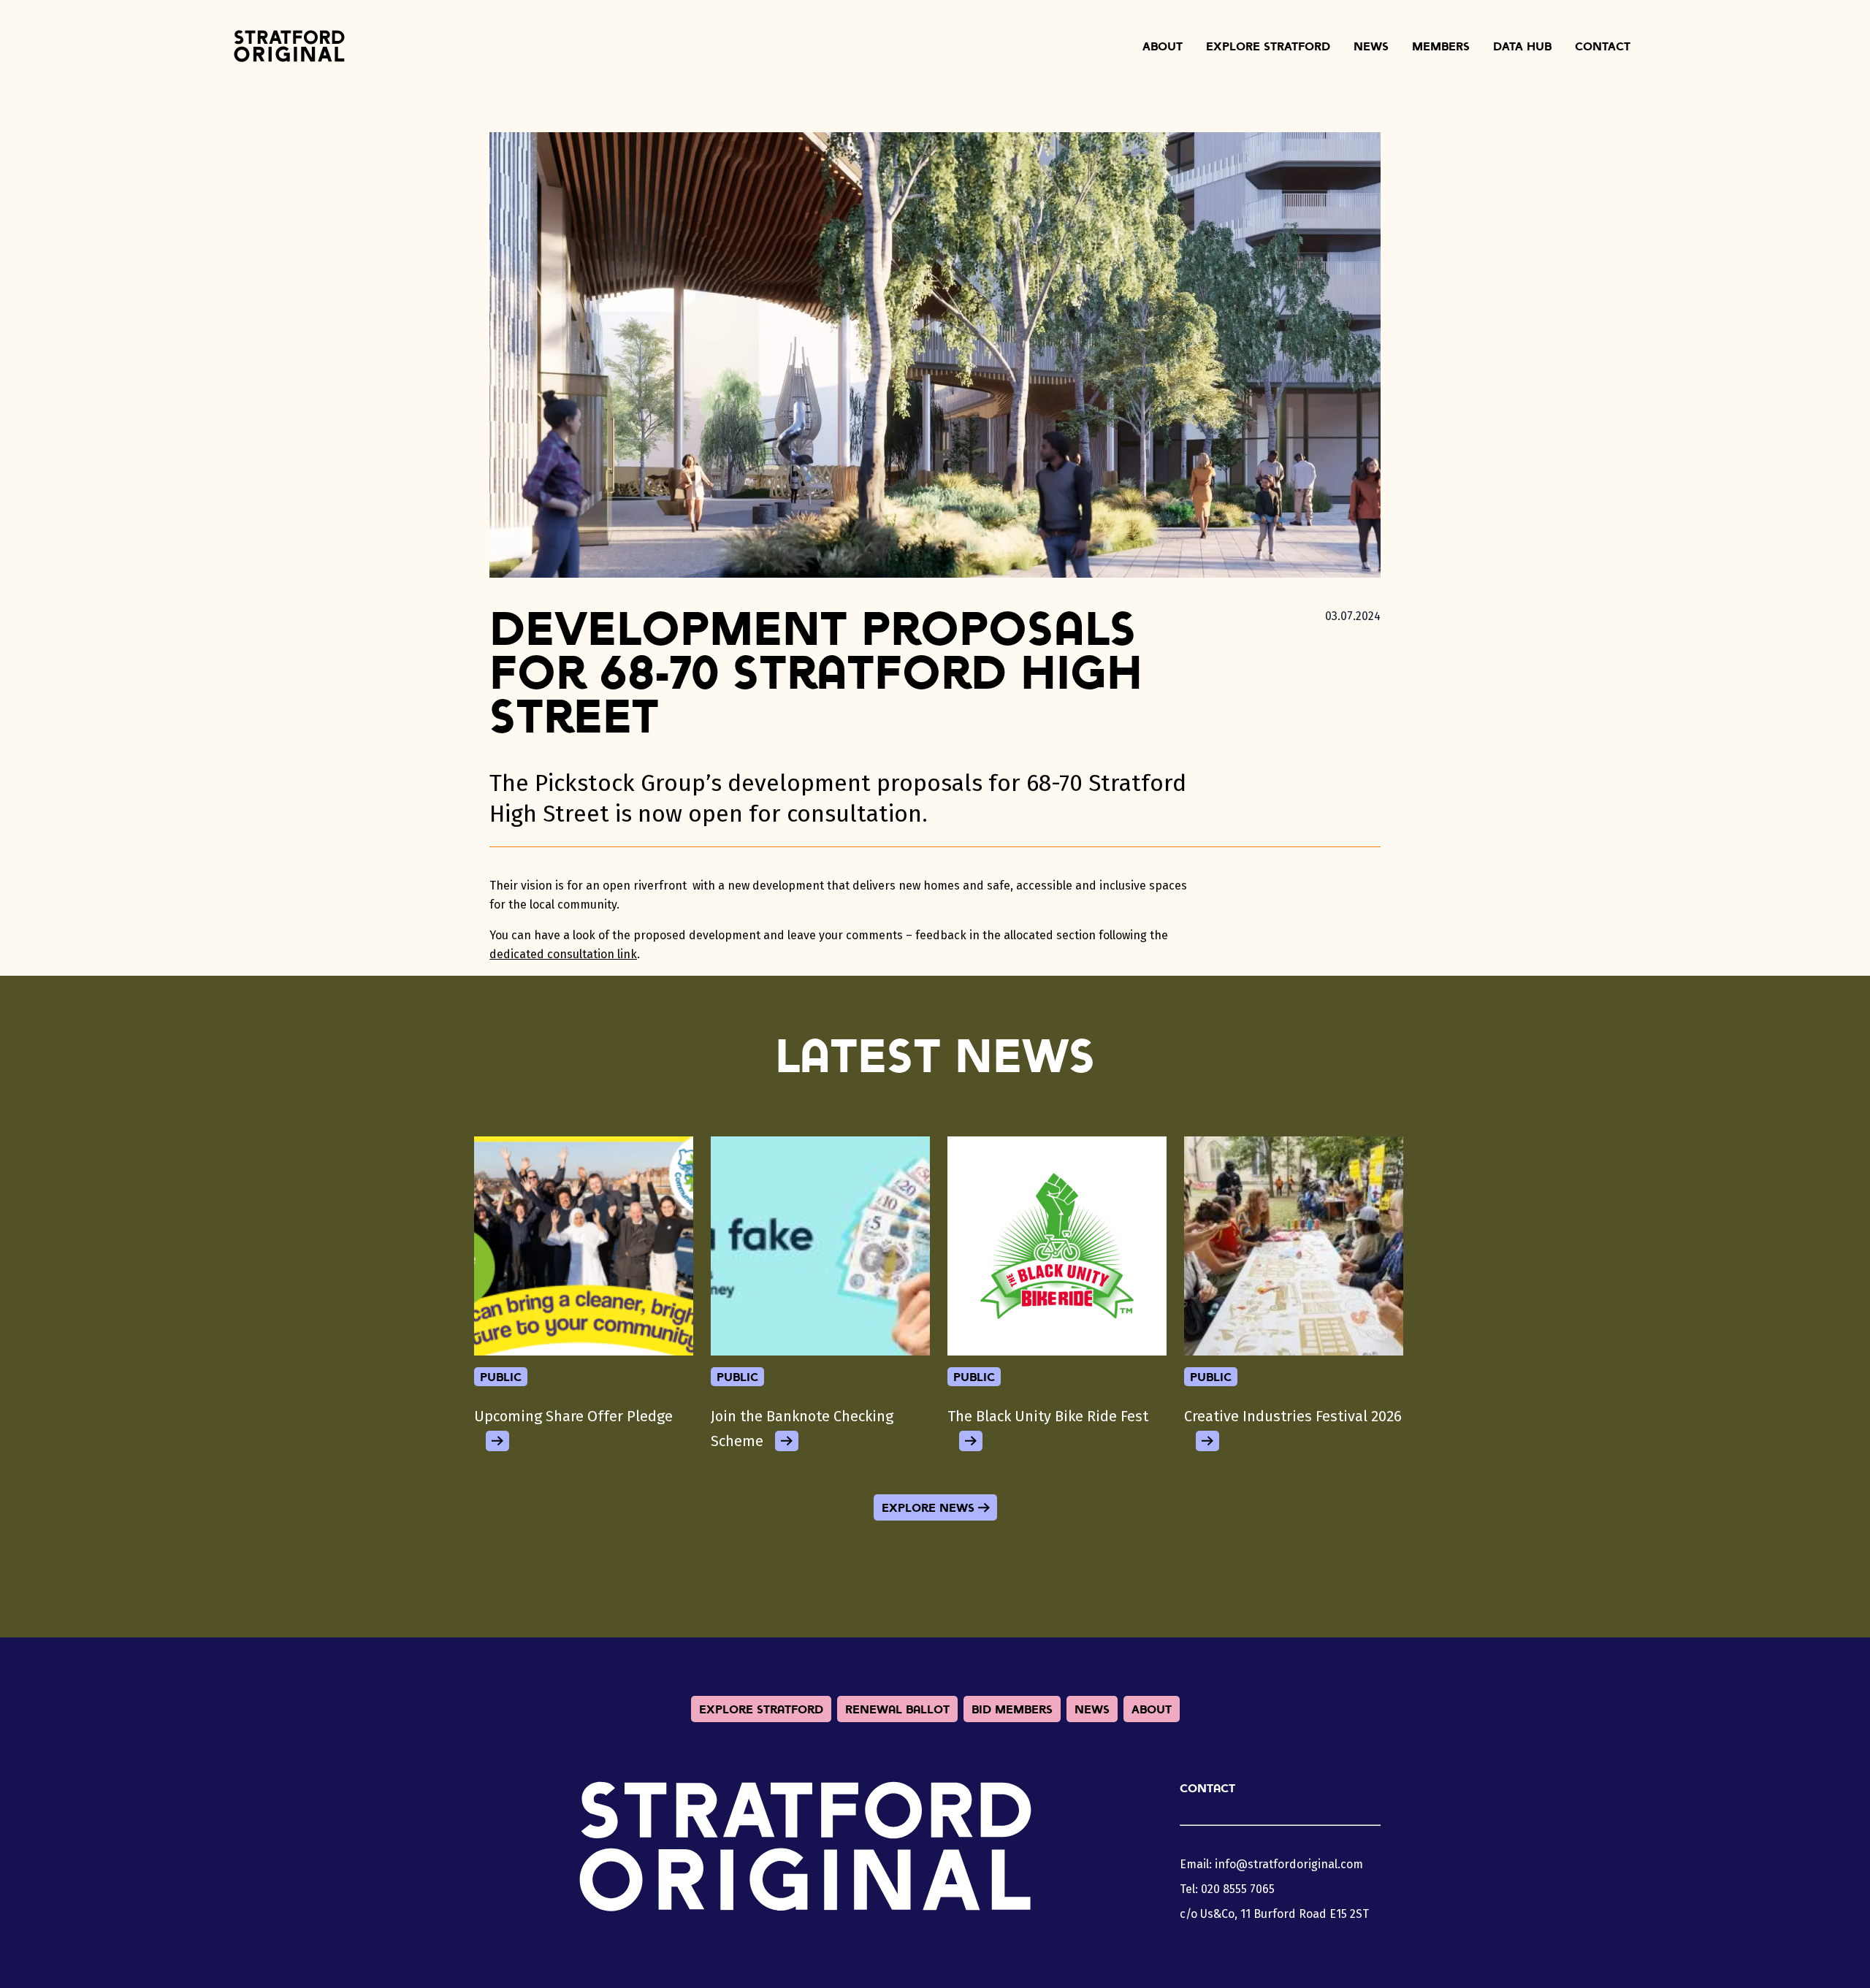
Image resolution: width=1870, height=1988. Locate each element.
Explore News (928, 1507)
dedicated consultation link (563, 954)
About (1163, 46)
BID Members (1012, 1709)
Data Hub (1522, 46)
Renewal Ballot (897, 1709)
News (1371, 46)
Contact (1603, 46)
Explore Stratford (1268, 46)
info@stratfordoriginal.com (1289, 1864)
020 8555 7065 (1238, 1889)
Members (1441, 46)
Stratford (289, 46)
